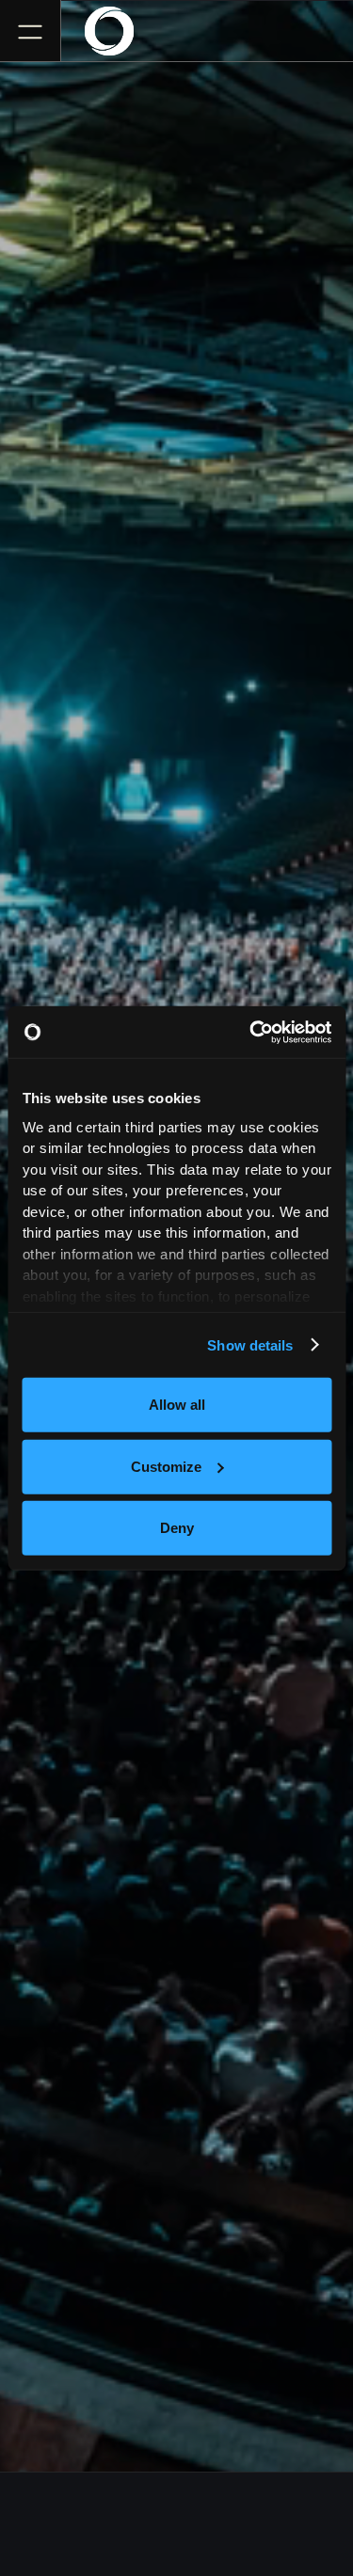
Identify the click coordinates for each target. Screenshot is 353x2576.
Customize (166, 1466)
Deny (177, 1528)
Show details (250, 1344)
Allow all (177, 1405)
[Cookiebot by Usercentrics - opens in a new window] (251, 1032)
